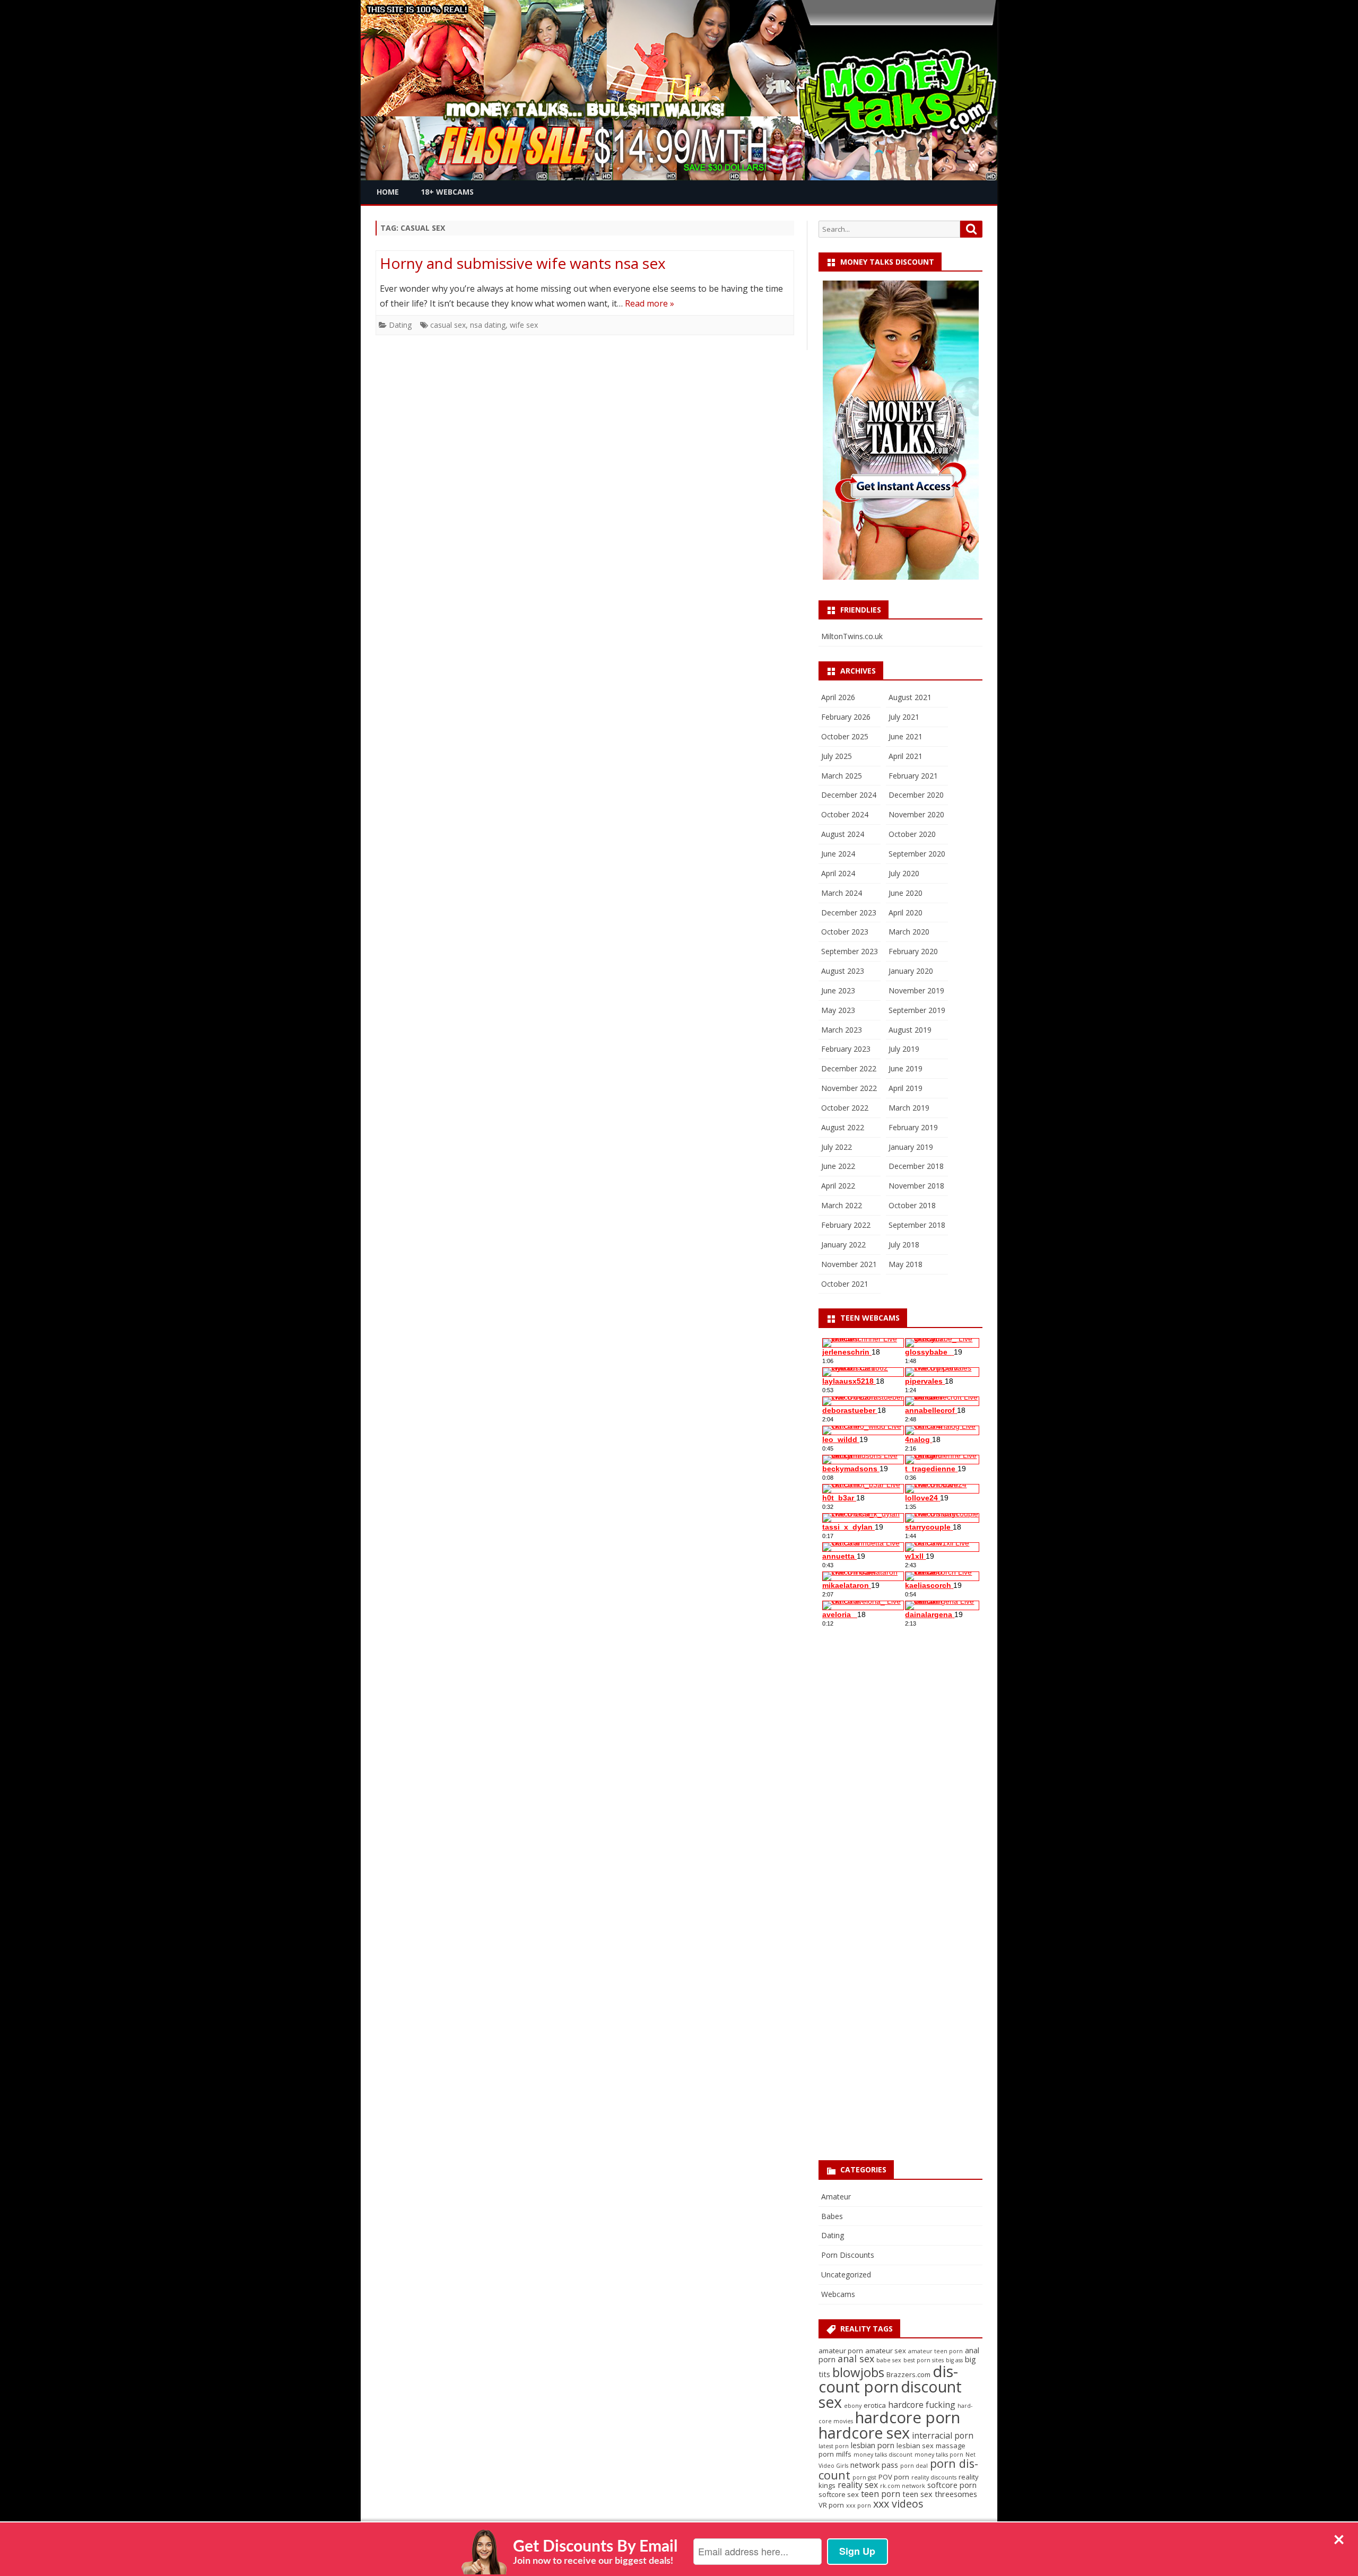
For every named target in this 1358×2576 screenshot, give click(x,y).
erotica (875, 2405)
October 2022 (845, 1108)
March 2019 (909, 1108)
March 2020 (909, 932)
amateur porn (841, 2351)
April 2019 (906, 1088)
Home (388, 192)
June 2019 (906, 1068)
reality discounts (934, 2477)
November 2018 (916, 1186)
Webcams (838, 2294)
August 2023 (843, 971)
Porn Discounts (848, 2255)
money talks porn (939, 2455)
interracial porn (943, 2435)
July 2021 (904, 717)
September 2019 (917, 1010)
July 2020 (904, 873)
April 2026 (838, 697)
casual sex (448, 325)
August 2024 (843, 834)
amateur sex (886, 2351)
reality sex (858, 2485)
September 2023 (850, 951)
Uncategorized (846, 2274)
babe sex (889, 2360)
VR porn (831, 2505)
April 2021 (906, 756)
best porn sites (924, 2360)
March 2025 (842, 776)
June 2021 (906, 736)
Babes (832, 2216)
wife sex (524, 325)
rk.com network (903, 2486)
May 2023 (838, 1010)
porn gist (864, 2477)
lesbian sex (915, 2446)
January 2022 (843, 1245)
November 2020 (916, 814)
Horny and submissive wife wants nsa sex (523, 263)
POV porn (894, 2477)
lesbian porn (873, 2445)
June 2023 (838, 990)
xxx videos (898, 2504)
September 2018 (917, 1225)
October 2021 (845, 1284)
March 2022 (842, 1205)
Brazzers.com (908, 2374)
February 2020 (913, 951)
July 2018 (904, 1245)
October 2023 (845, 932)
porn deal (914, 2466)
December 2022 (849, 1068)
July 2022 (837, 1147)
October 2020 (912, 834)
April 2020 (906, 912)
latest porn (834, 2446)
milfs (844, 2454)
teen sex (917, 2494)
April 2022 (838, 1186)
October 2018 (912, 1205)
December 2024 (849, 795)
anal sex (856, 2359)
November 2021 (849, 1264)
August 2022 (843, 1127)
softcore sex (839, 2494)
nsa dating (488, 325)
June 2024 (838, 854)
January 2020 (911, 971)
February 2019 (913, 1127)
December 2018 (916, 1166)
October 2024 (845, 814)
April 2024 (838, 873)
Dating (400, 325)
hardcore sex (864, 2433)
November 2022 (849, 1088)
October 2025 (845, 736)
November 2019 (916, 990)
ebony (853, 2406)
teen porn (881, 2494)
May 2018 (906, 1264)
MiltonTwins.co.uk (852, 636)
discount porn (888, 2379)
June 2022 (838, 1166)
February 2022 (846, 1225)
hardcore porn (908, 2417)
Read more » (650, 303)
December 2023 (849, 912)
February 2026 (846, 717)
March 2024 (842, 893)
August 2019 (910, 1030)
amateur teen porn (935, 2351)
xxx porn (859, 2505)
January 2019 (911, 1147)
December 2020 (916, 795)
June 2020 (906, 893)
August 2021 (910, 697)
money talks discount (883, 2455)
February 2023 (846, 1049)
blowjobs (858, 2372)
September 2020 (917, 854)
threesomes (956, 2494)
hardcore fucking (922, 2405)
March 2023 (842, 1030)
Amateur (836, 2197)
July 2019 (904, 1049)
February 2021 (913, 776)
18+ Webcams (447, 192)
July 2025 (837, 756)
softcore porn (952, 2485)
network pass (874, 2465)
